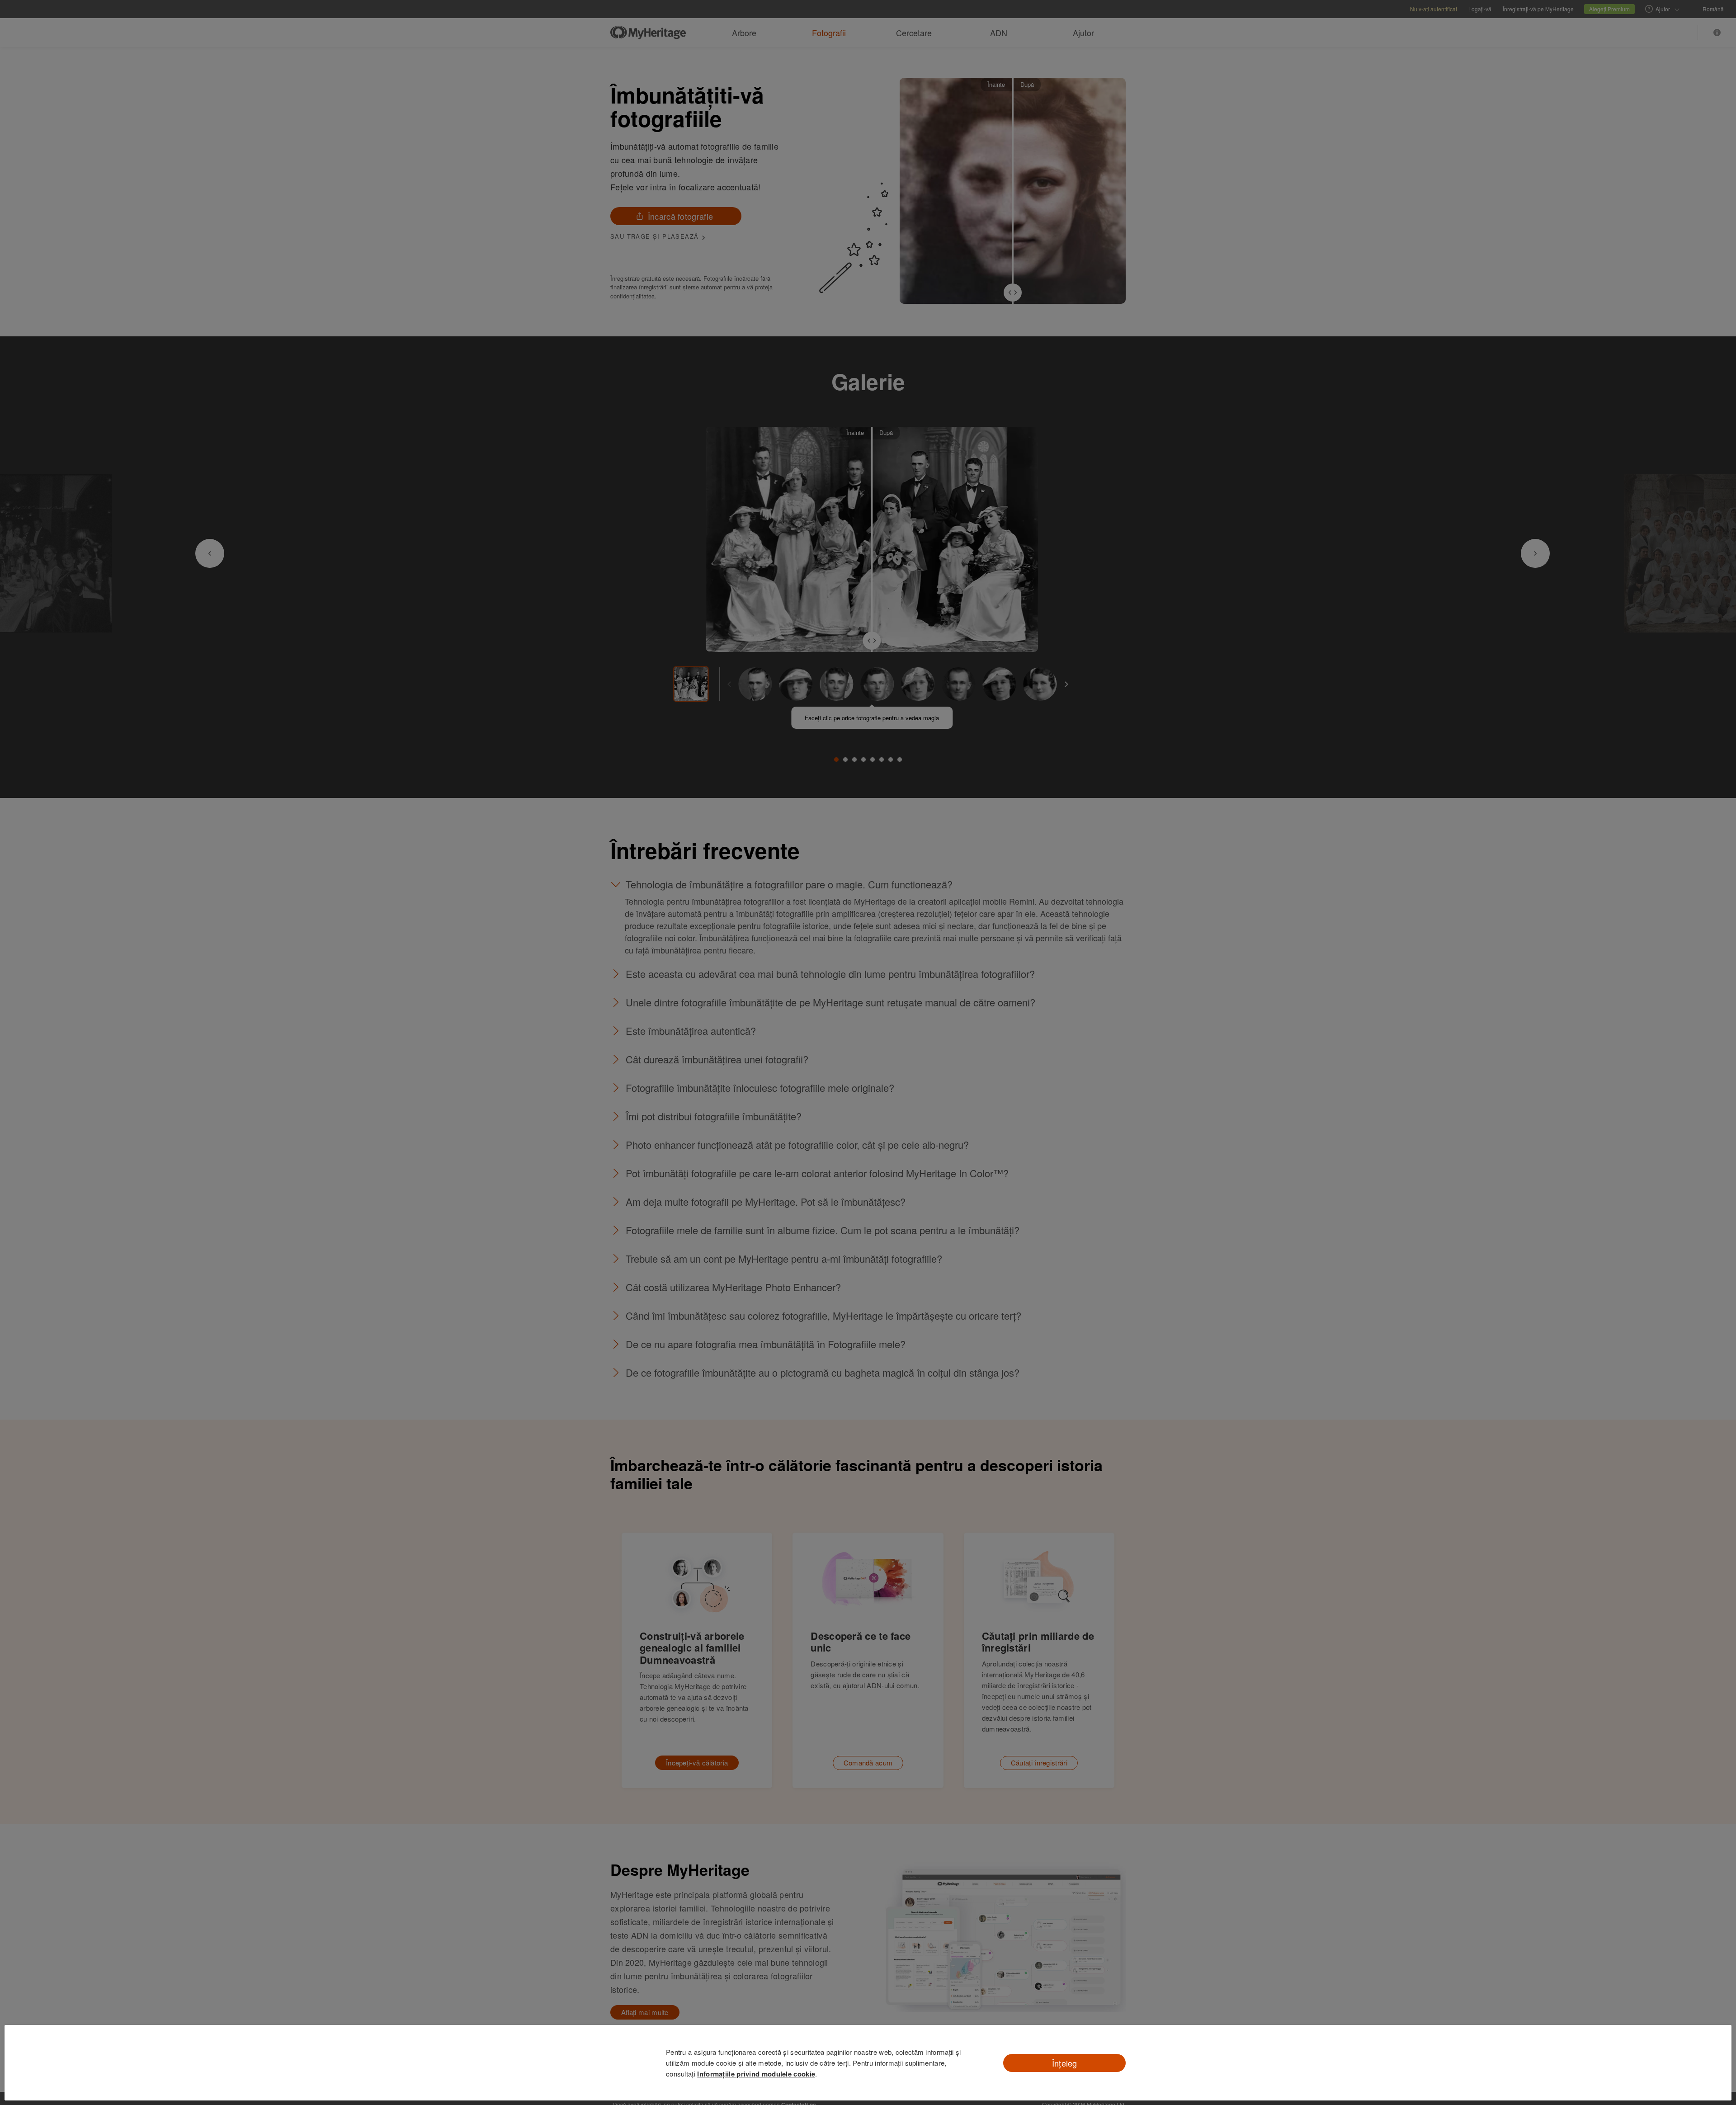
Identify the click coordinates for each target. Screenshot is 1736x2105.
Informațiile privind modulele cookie (756, 2074)
